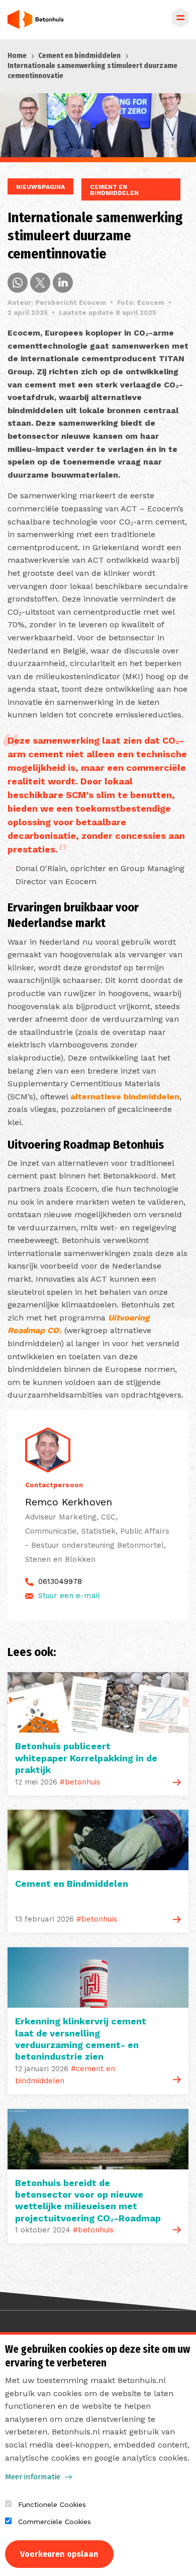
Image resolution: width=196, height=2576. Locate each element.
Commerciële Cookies (55, 2522)
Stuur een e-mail (69, 1596)
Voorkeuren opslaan (59, 2554)
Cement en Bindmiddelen (72, 1884)
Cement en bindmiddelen (79, 56)
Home (17, 56)
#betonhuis (80, 1782)
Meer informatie (33, 2477)
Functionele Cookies (52, 2504)
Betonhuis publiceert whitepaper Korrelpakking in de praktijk (86, 1758)
